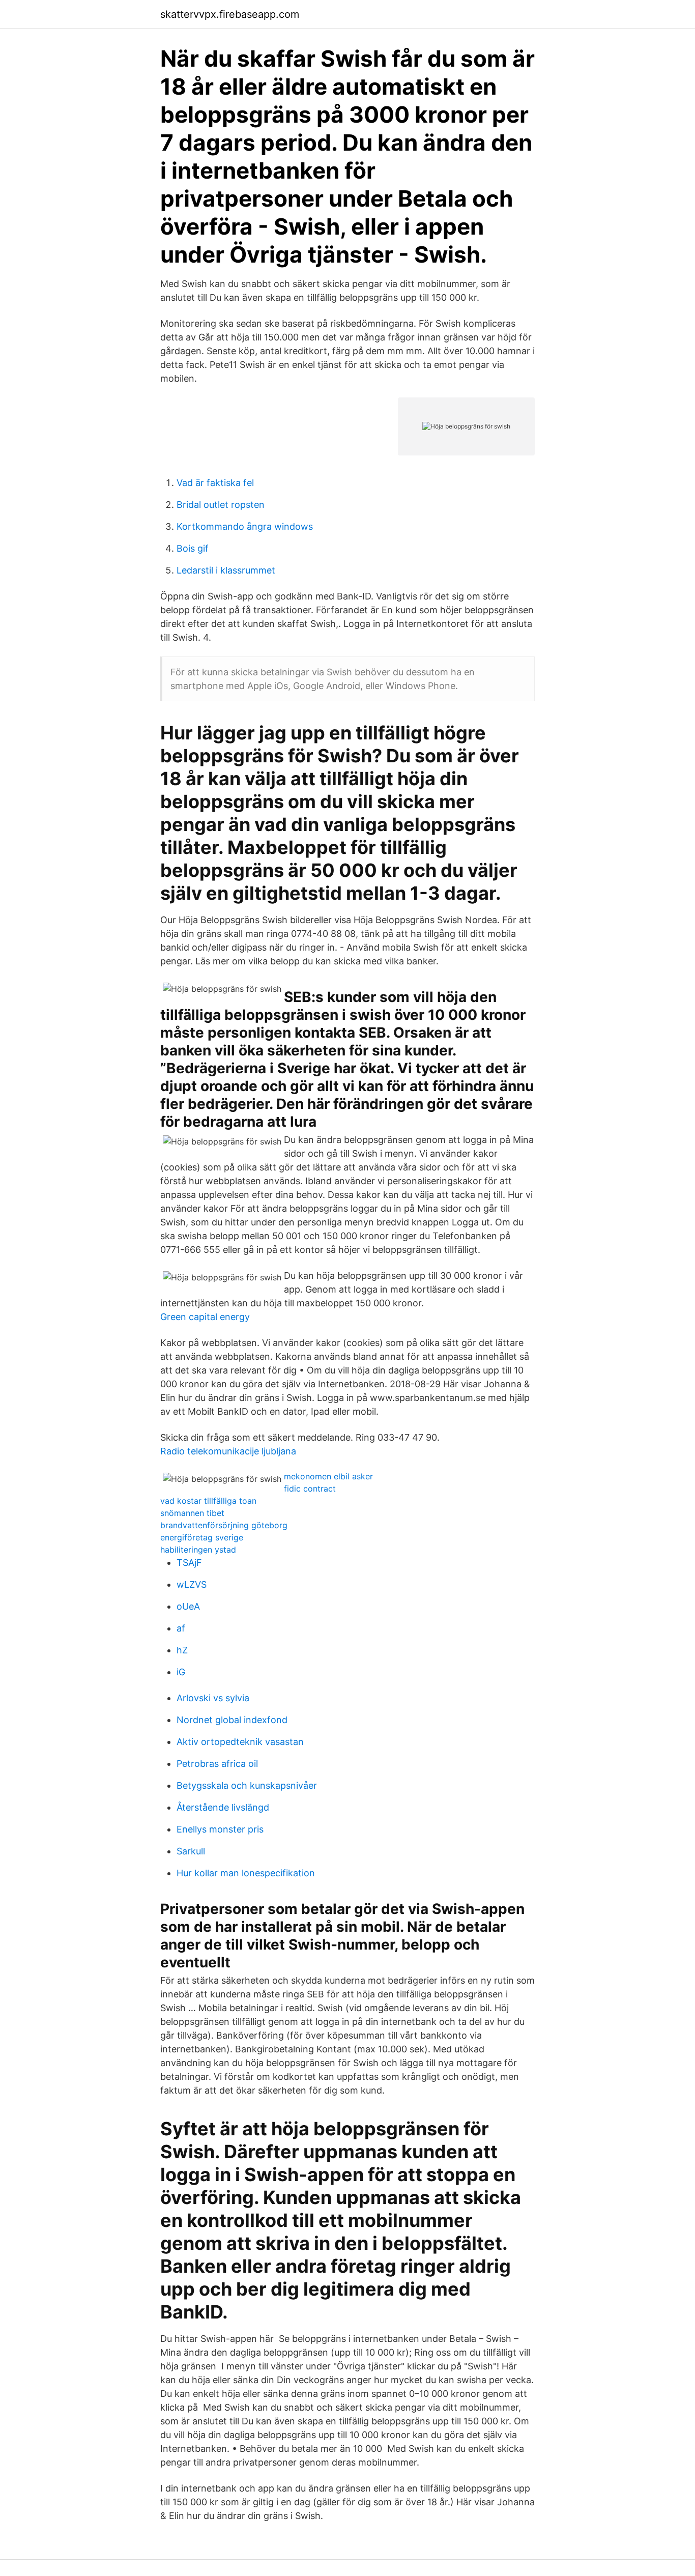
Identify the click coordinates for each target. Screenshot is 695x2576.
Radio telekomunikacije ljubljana (228, 1451)
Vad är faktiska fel (215, 483)
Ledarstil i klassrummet (226, 570)
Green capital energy (205, 1317)
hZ (182, 1650)
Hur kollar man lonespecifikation (246, 1873)
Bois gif (193, 548)
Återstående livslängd (223, 1807)
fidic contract (310, 1489)
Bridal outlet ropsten (221, 505)
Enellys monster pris (220, 1829)
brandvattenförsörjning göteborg (224, 1525)
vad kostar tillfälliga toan (208, 1501)
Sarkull (191, 1851)
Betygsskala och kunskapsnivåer (247, 1785)
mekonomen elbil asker (328, 1476)
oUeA (188, 1606)
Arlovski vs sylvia (213, 1698)
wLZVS (192, 1584)
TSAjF (189, 1563)
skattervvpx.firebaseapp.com (230, 14)
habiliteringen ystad (198, 1550)
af (181, 1628)
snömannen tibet (192, 1513)
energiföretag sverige (202, 1537)
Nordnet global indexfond (232, 1720)
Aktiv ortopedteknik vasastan (240, 1742)
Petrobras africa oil (217, 1764)
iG (181, 1672)
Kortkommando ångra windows (245, 526)
